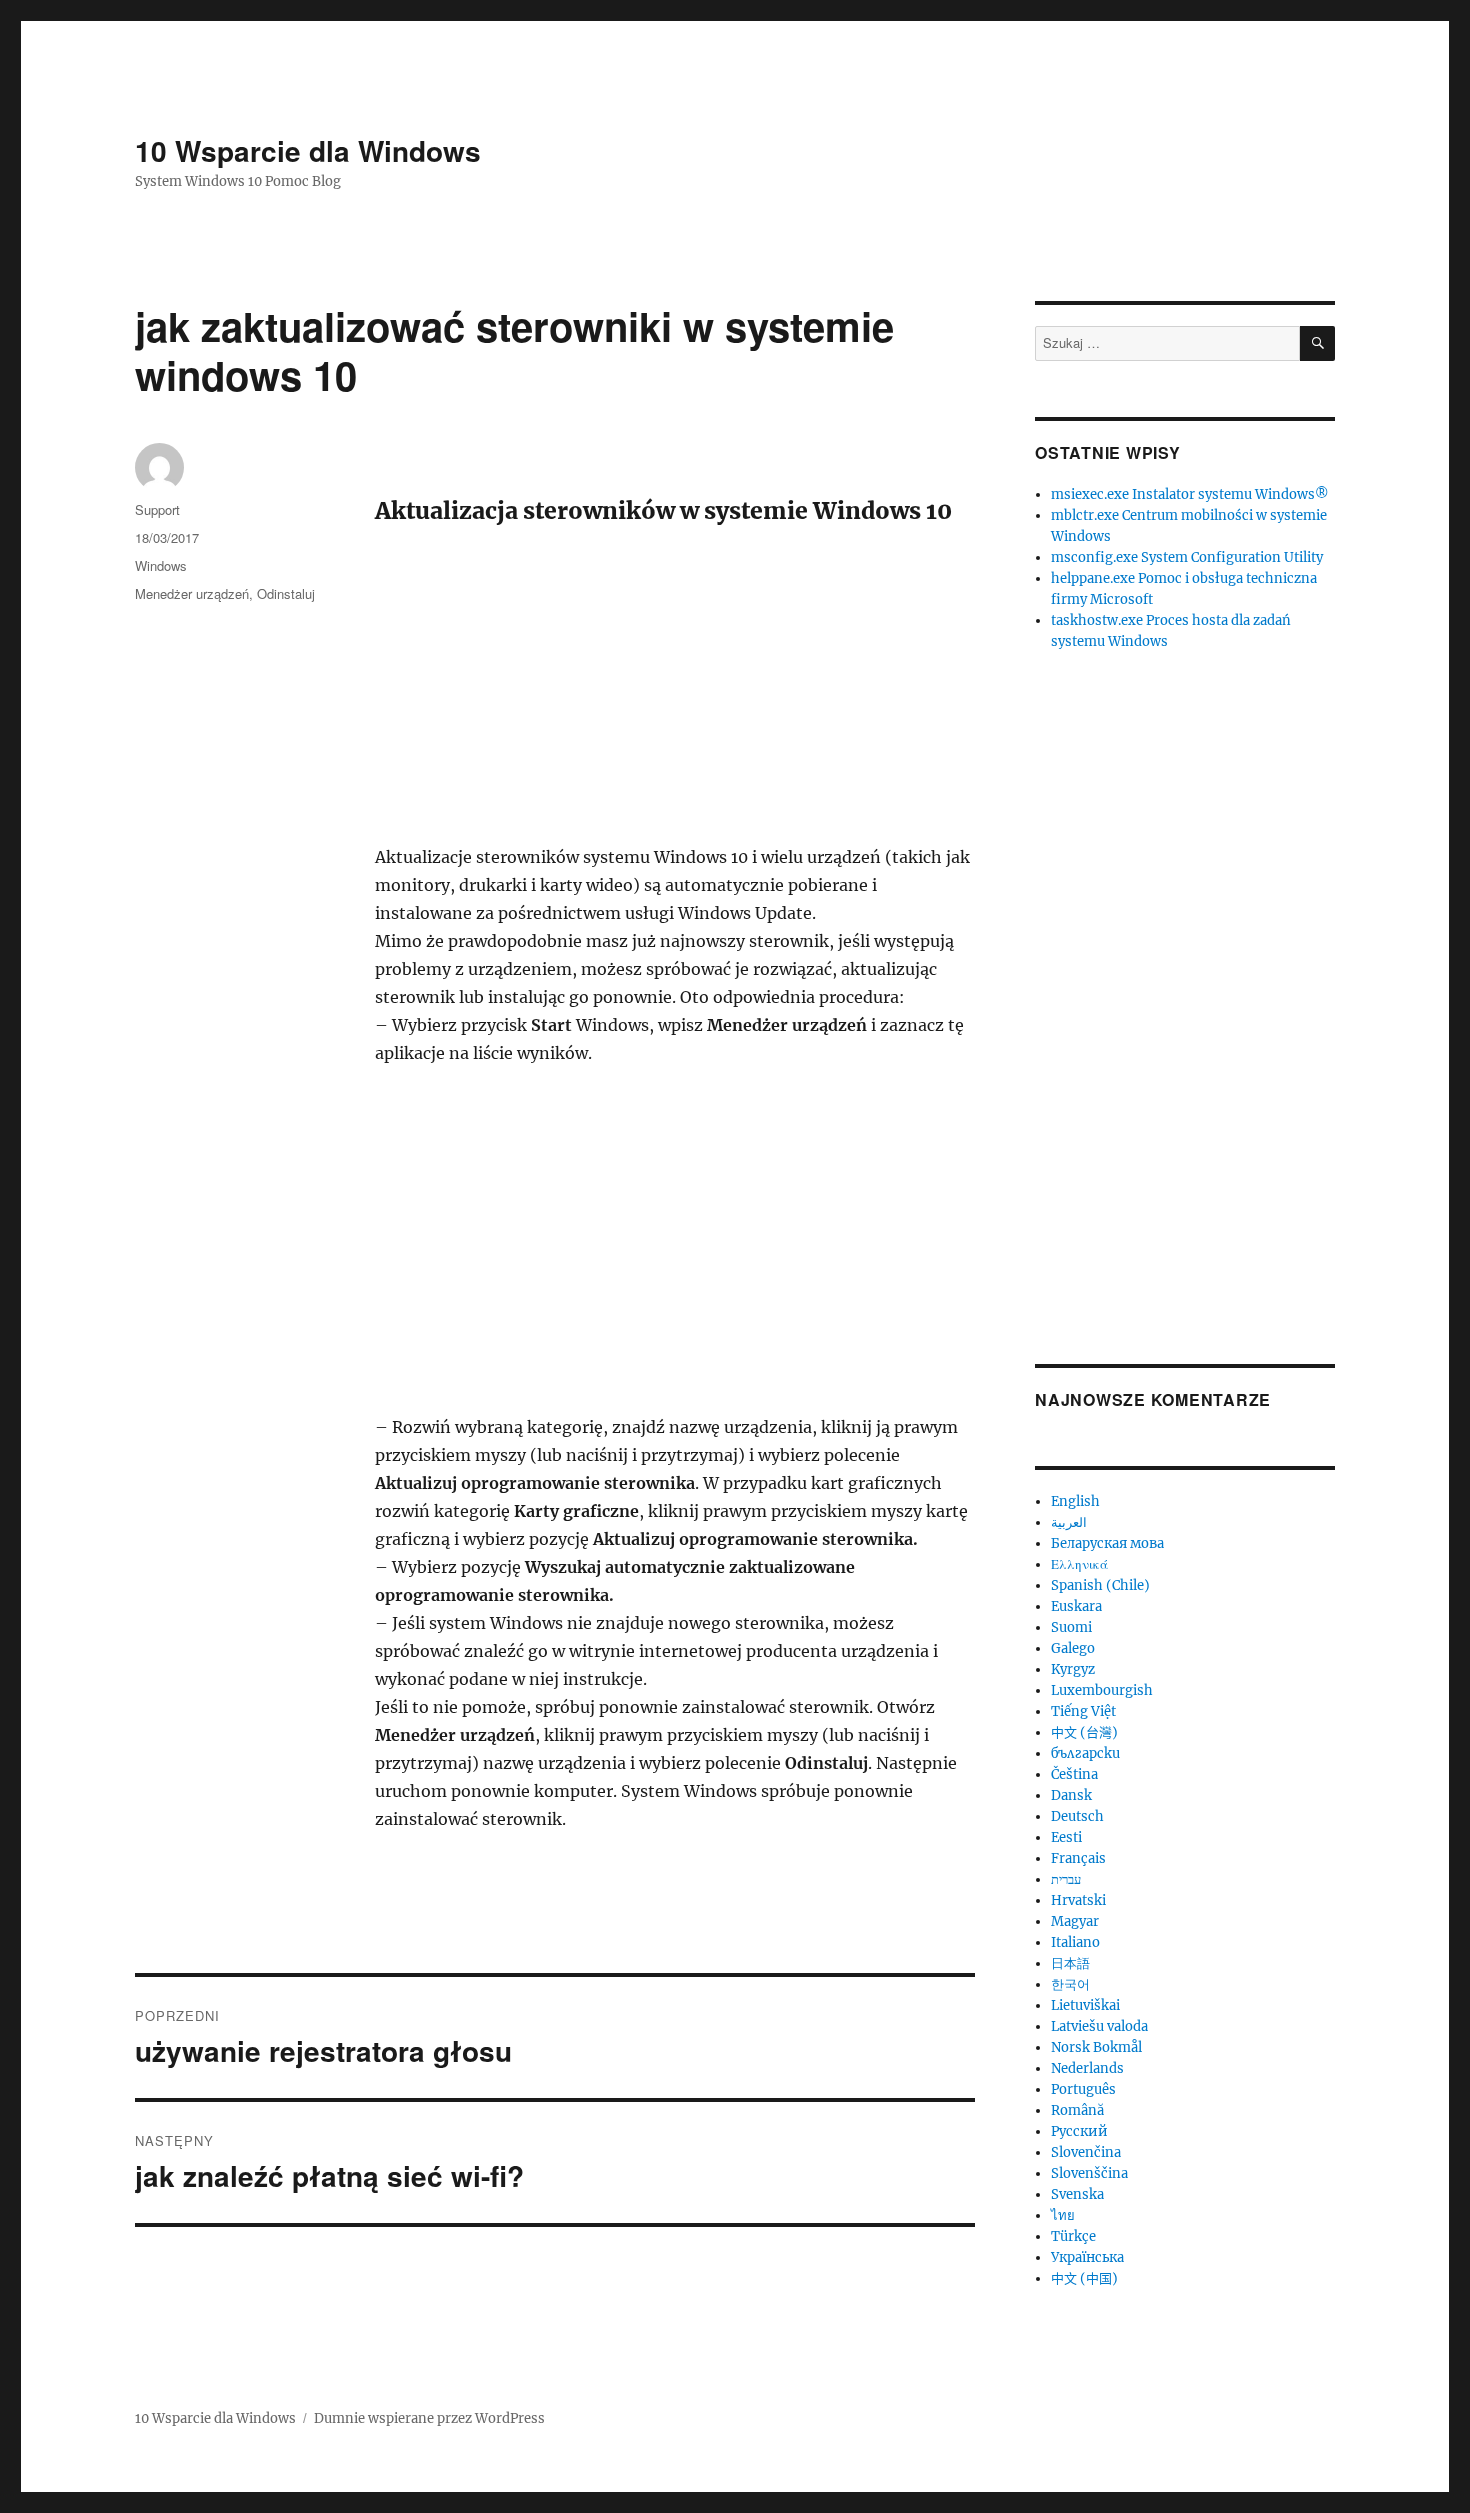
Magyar (1075, 1921)
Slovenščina (1089, 2173)
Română (1077, 2110)
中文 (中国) (1084, 2278)
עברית (1066, 1879)
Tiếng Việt (1083, 1711)
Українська (1087, 2257)
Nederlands (1087, 2068)
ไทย (1063, 2215)
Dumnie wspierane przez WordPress (429, 2418)
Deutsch (1077, 1816)
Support (157, 509)
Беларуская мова (1107, 1543)
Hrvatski (1078, 1900)
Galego (1073, 1648)
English (1075, 1501)
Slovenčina (1086, 2152)
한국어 (1070, 1984)
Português (1083, 2089)
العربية (1069, 1522)
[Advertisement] (679, 695)
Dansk (1071, 1795)
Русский (1079, 2131)
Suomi (1071, 1627)
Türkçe (1073, 2236)
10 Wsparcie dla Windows (308, 150)
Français (1078, 1858)
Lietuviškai (1085, 2005)
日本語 (1070, 1963)
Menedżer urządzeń (192, 593)
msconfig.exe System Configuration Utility (1187, 557)
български (1085, 1753)
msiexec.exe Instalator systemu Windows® (1190, 494)
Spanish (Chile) (1100, 1585)
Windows (161, 565)
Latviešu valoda (1099, 2026)
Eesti (1066, 1837)
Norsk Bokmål (1096, 2047)
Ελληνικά (1079, 1564)
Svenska (1077, 2194)
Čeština (1074, 1774)
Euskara (1076, 1606)
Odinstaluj (286, 593)
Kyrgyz (1073, 1669)
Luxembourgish (1102, 1690)
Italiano (1075, 1942)
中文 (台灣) (1084, 1732)
